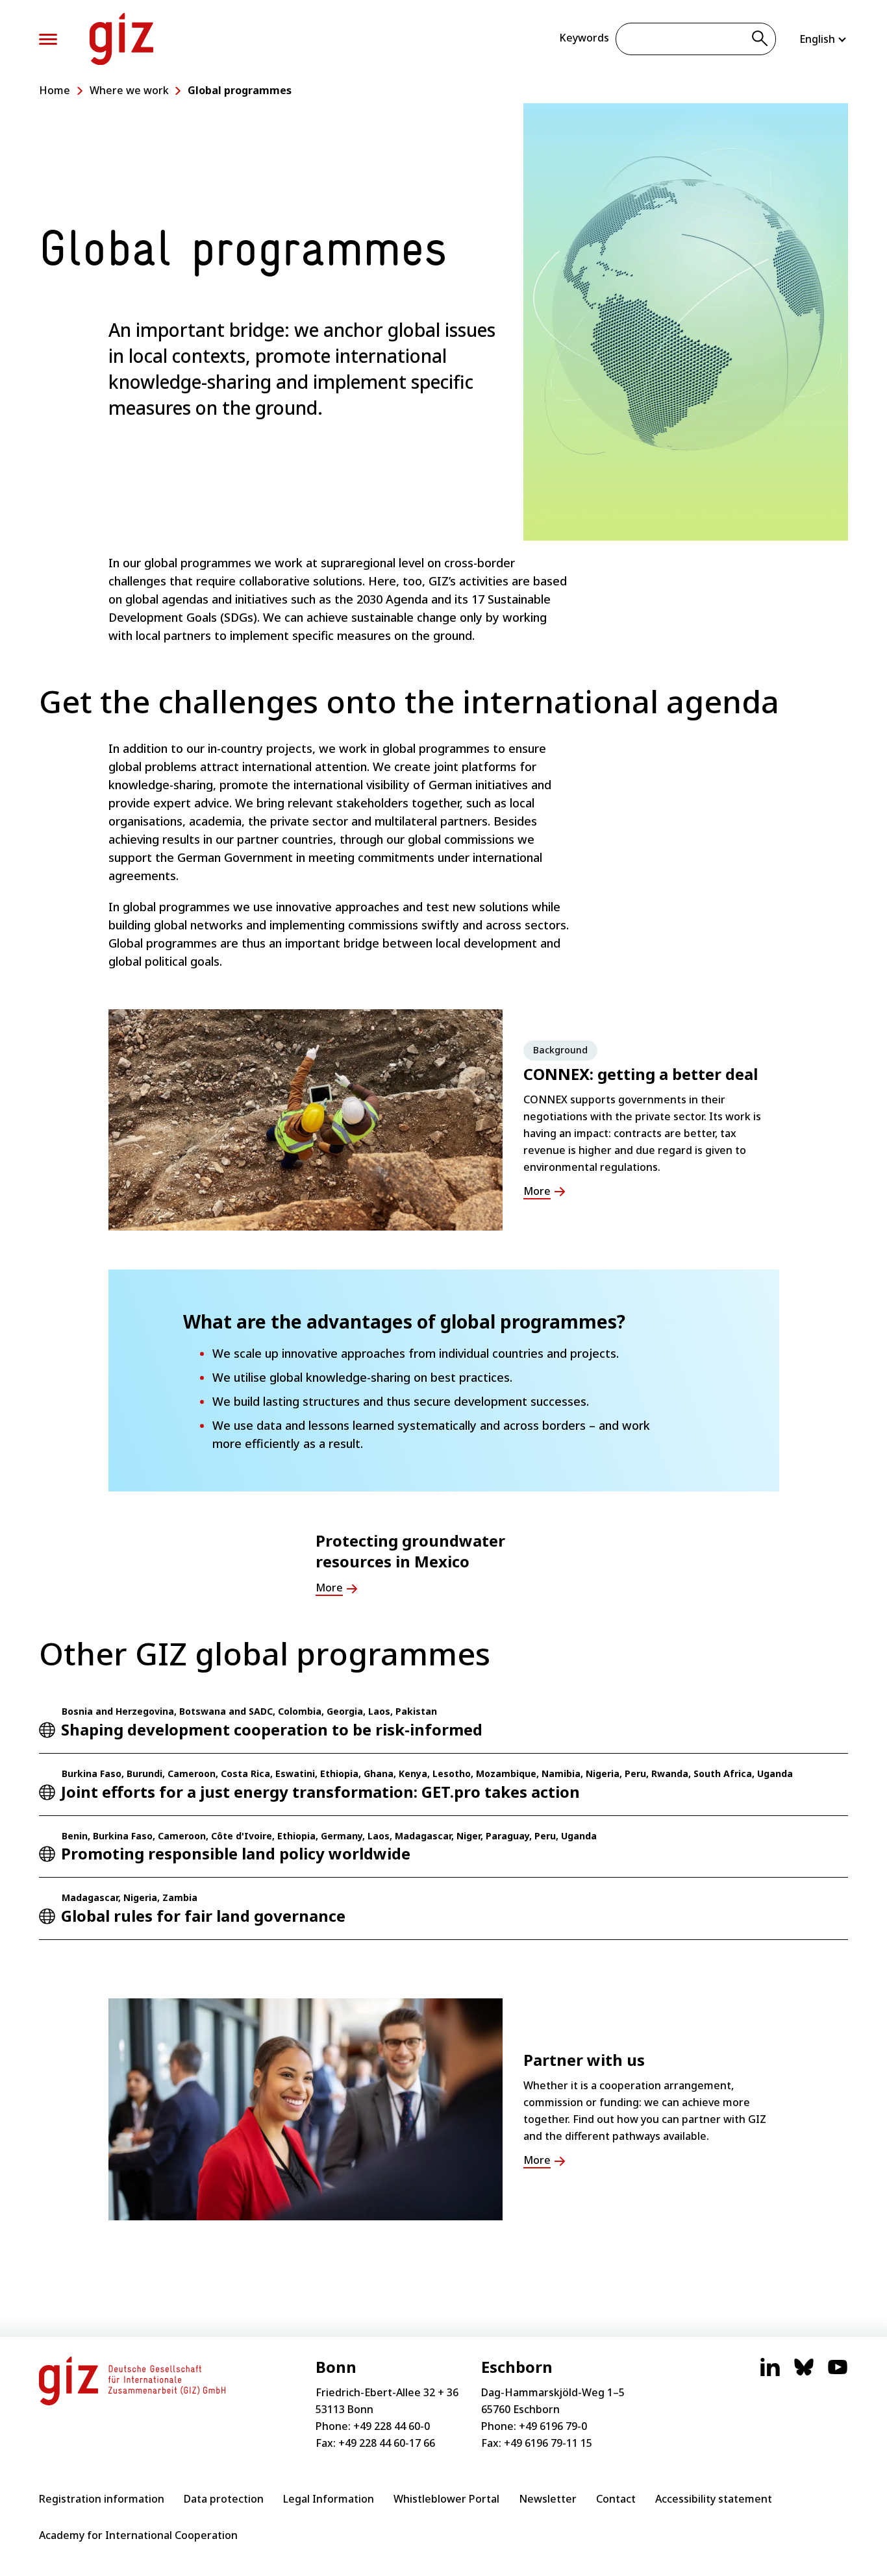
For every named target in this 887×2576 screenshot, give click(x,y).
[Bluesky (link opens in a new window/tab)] (804, 2374)
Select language (824, 39)
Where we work (129, 90)
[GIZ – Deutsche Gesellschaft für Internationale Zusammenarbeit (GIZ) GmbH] (121, 39)
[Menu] (48, 39)
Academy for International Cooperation (138, 2535)
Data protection (224, 2499)
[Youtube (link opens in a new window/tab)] (838, 2374)
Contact (616, 2499)
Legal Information (329, 2499)
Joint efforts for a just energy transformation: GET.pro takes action (320, 1792)
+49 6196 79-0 (553, 2426)
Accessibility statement (714, 2499)
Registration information (102, 2499)
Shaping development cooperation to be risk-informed (272, 1729)
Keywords (584, 38)
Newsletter (548, 2499)
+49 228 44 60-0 (392, 2426)
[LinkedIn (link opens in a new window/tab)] (770, 2374)
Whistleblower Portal (446, 2499)
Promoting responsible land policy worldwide (236, 1853)
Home (55, 90)
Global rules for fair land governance (203, 1916)
